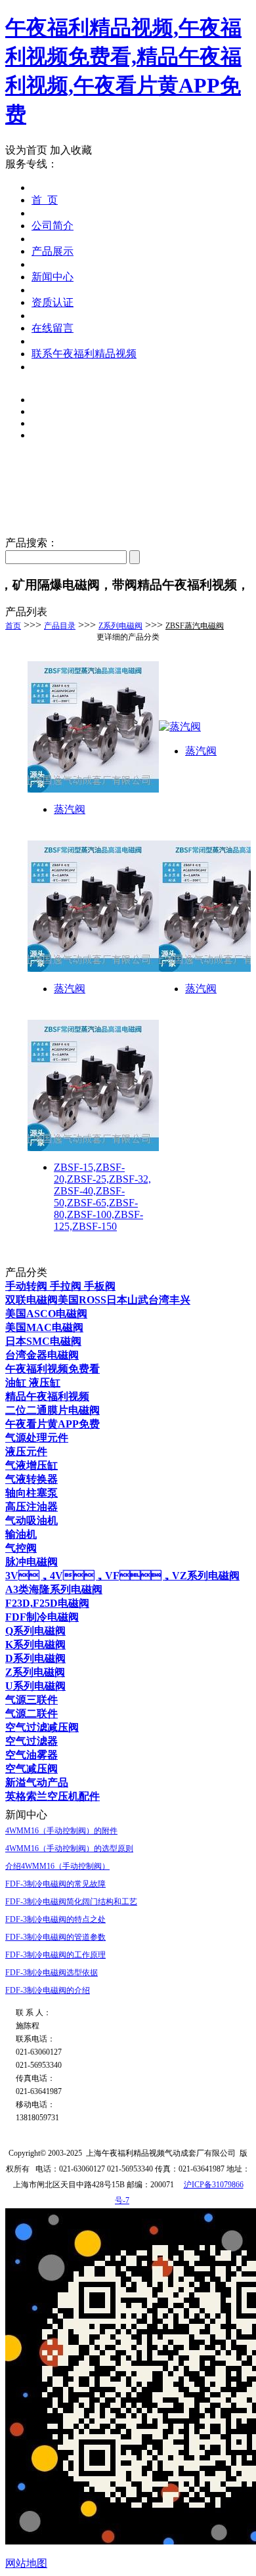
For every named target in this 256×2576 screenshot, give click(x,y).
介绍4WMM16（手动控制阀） (57, 1866)
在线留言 (53, 328)
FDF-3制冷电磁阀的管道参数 (55, 1937)
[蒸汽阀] (93, 789)
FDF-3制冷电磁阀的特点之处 (55, 1919)
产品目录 (60, 626)
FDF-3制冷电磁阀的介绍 (48, 1990)
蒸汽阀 (70, 809)
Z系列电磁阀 (120, 626)
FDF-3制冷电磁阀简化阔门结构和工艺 (71, 1902)
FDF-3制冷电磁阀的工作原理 (55, 1955)
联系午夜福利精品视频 (84, 354)
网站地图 (26, 2563)
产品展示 (53, 251)
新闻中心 (53, 277)
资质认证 (53, 302)
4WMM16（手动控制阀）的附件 (61, 1831)
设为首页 (26, 150)
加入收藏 (71, 150)
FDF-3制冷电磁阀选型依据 (52, 1973)
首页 (13, 626)
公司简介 (53, 226)
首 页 (45, 200)
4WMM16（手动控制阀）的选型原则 (69, 1848)
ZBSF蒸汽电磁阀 (195, 626)
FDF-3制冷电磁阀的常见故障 (55, 1884)
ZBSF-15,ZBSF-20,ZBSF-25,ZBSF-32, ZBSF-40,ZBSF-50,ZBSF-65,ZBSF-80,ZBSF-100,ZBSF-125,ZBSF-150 (102, 1197)
